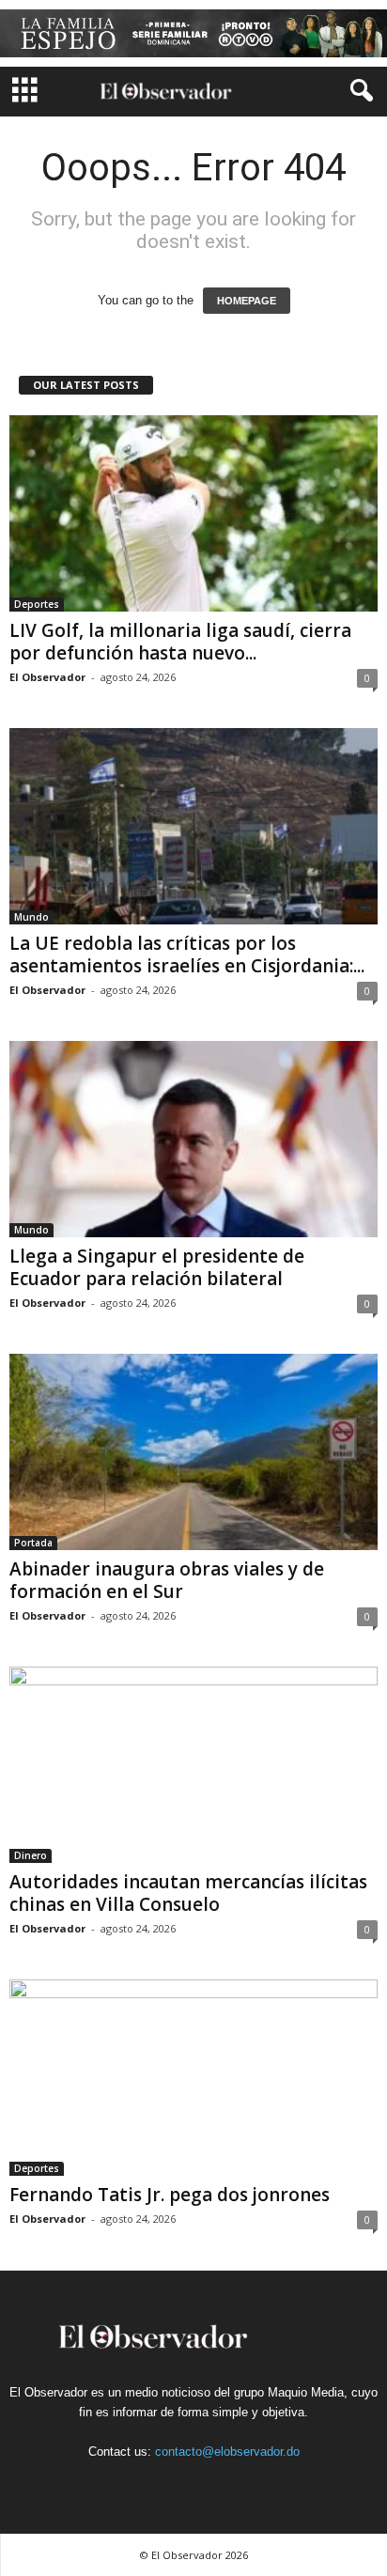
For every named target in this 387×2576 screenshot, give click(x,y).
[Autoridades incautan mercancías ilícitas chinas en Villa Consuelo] (193, 1765)
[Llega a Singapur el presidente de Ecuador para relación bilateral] (193, 1139)
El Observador (47, 677)
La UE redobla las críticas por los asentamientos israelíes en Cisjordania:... (187, 954)
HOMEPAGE (247, 301)
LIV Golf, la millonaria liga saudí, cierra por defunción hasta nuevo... (180, 642)
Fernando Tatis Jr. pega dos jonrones (170, 2195)
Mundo (31, 917)
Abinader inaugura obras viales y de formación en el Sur (167, 1580)
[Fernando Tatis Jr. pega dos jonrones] (193, 2078)
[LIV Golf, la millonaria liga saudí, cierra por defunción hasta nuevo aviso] (193, 513)
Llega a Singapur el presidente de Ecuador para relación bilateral (157, 1267)
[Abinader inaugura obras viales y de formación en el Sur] (193, 1452)
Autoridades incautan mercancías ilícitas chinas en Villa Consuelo (188, 1893)
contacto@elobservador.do (227, 2452)
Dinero (31, 1855)
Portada (33, 1543)
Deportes (37, 604)
